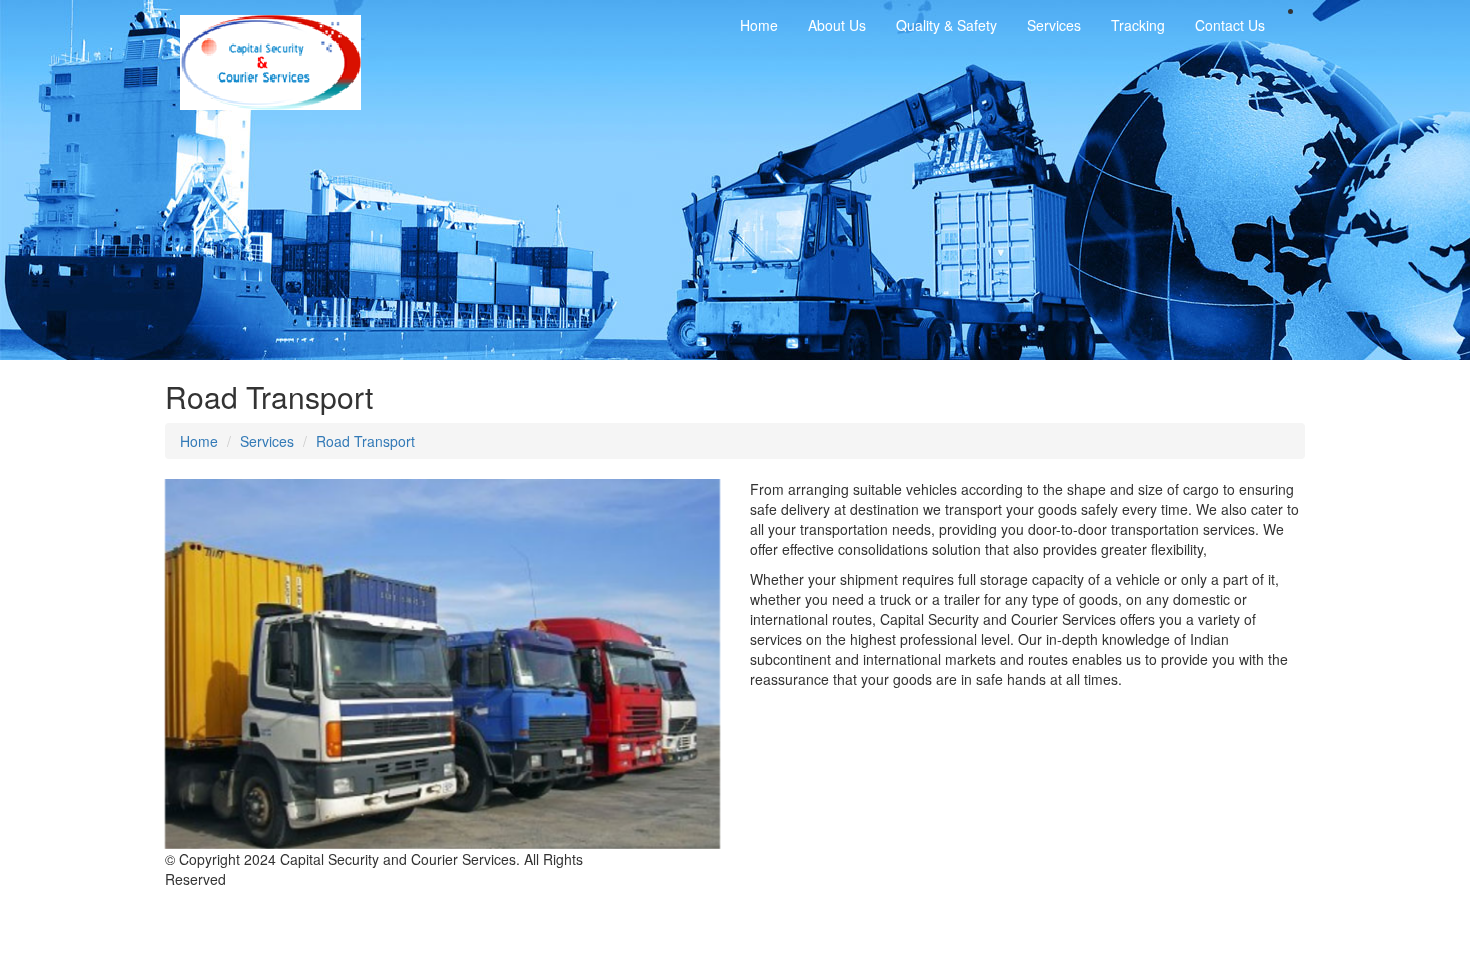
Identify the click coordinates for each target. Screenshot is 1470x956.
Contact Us (1230, 25)
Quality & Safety (946, 25)
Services (267, 441)
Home (759, 25)
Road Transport (365, 441)
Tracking (1138, 25)
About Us (837, 25)
